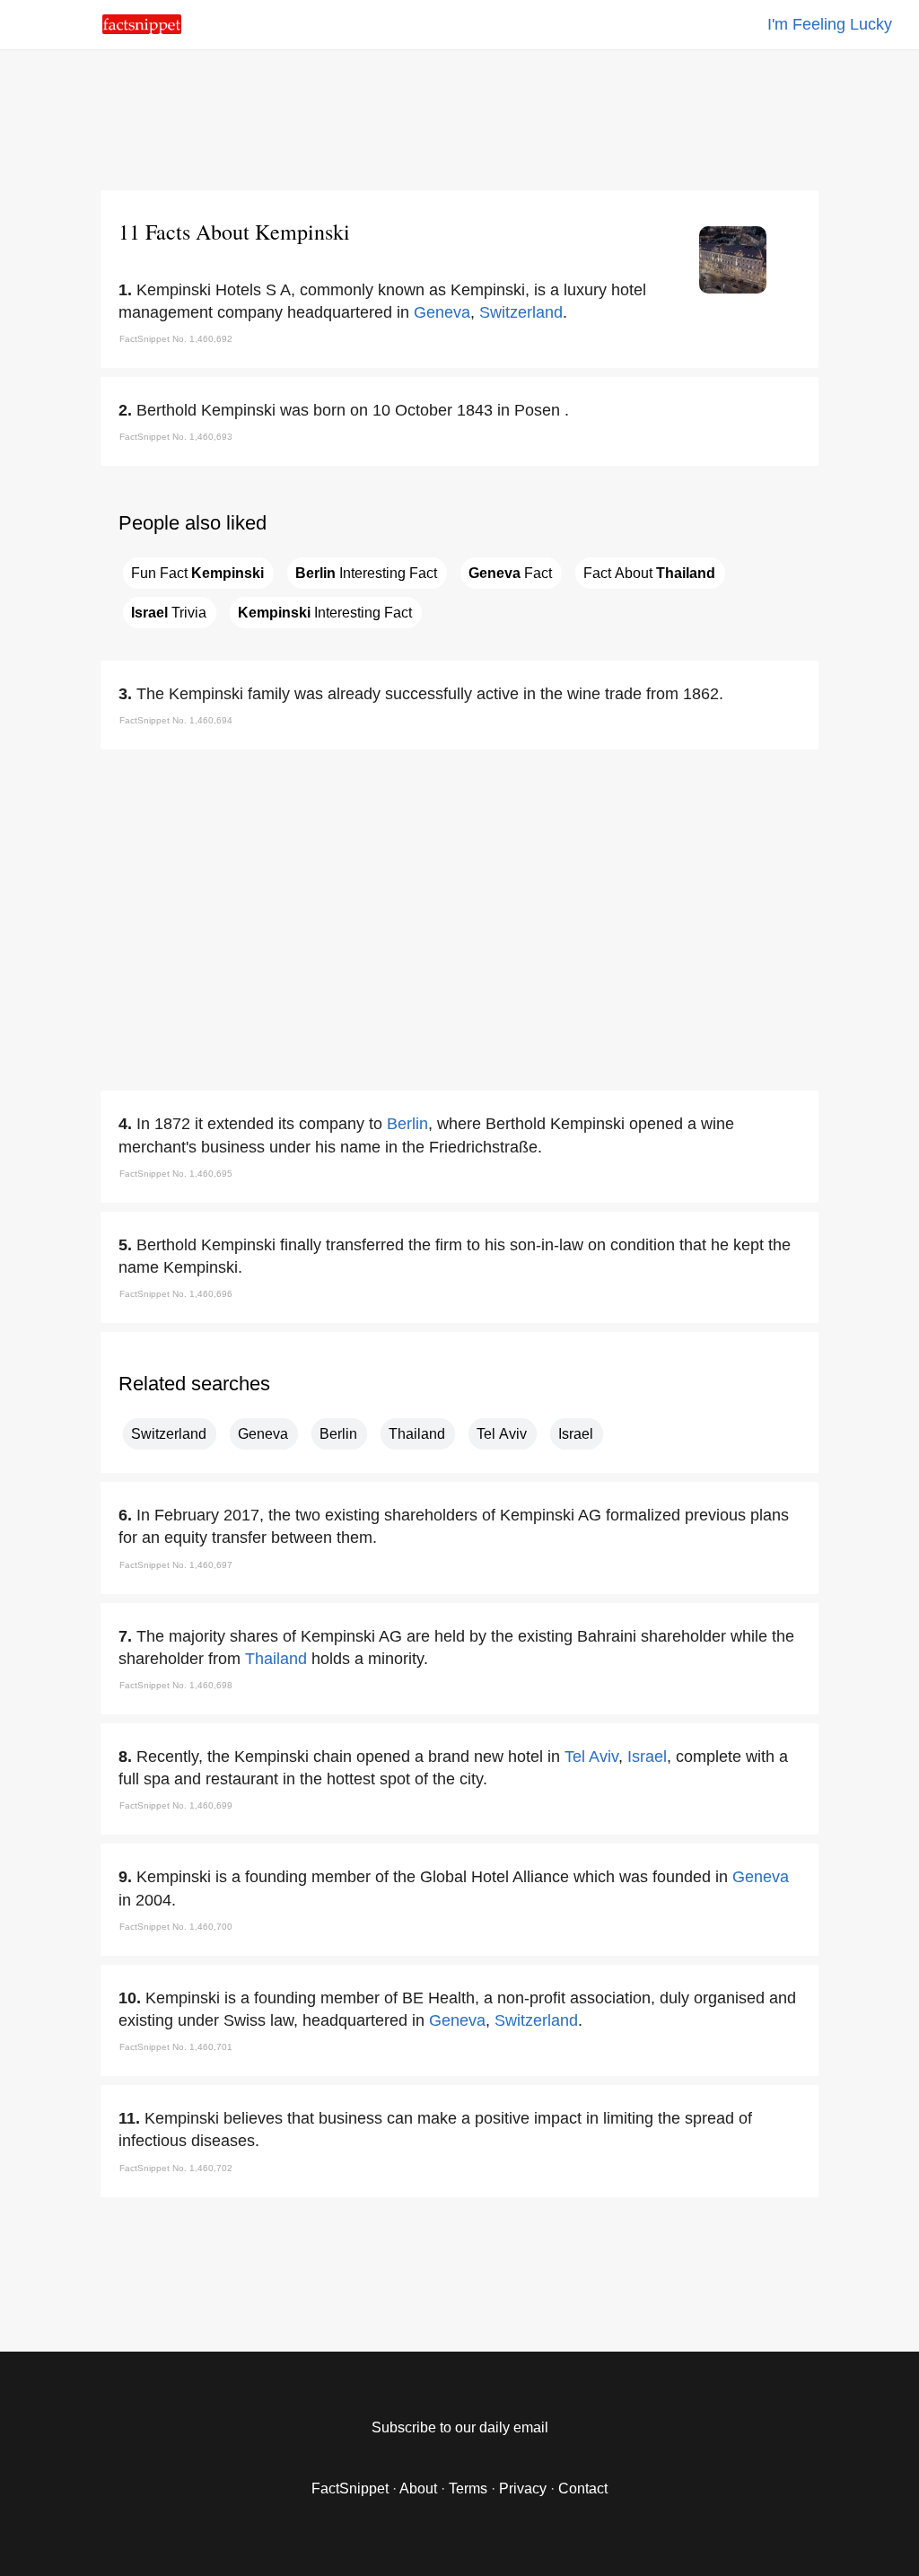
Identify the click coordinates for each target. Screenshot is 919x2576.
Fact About (649, 573)
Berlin (407, 1124)
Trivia (169, 613)
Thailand (417, 1434)
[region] (459, 117)
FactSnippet (350, 2488)
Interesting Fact (366, 573)
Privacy (523, 2488)
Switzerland (521, 312)
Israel (576, 1434)
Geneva (442, 312)
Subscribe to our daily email (460, 2427)
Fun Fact (197, 573)
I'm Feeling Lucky (830, 24)
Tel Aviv (502, 1434)
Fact (510, 573)
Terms (468, 2488)
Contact (583, 2488)
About (418, 2488)
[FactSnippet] (142, 29)
